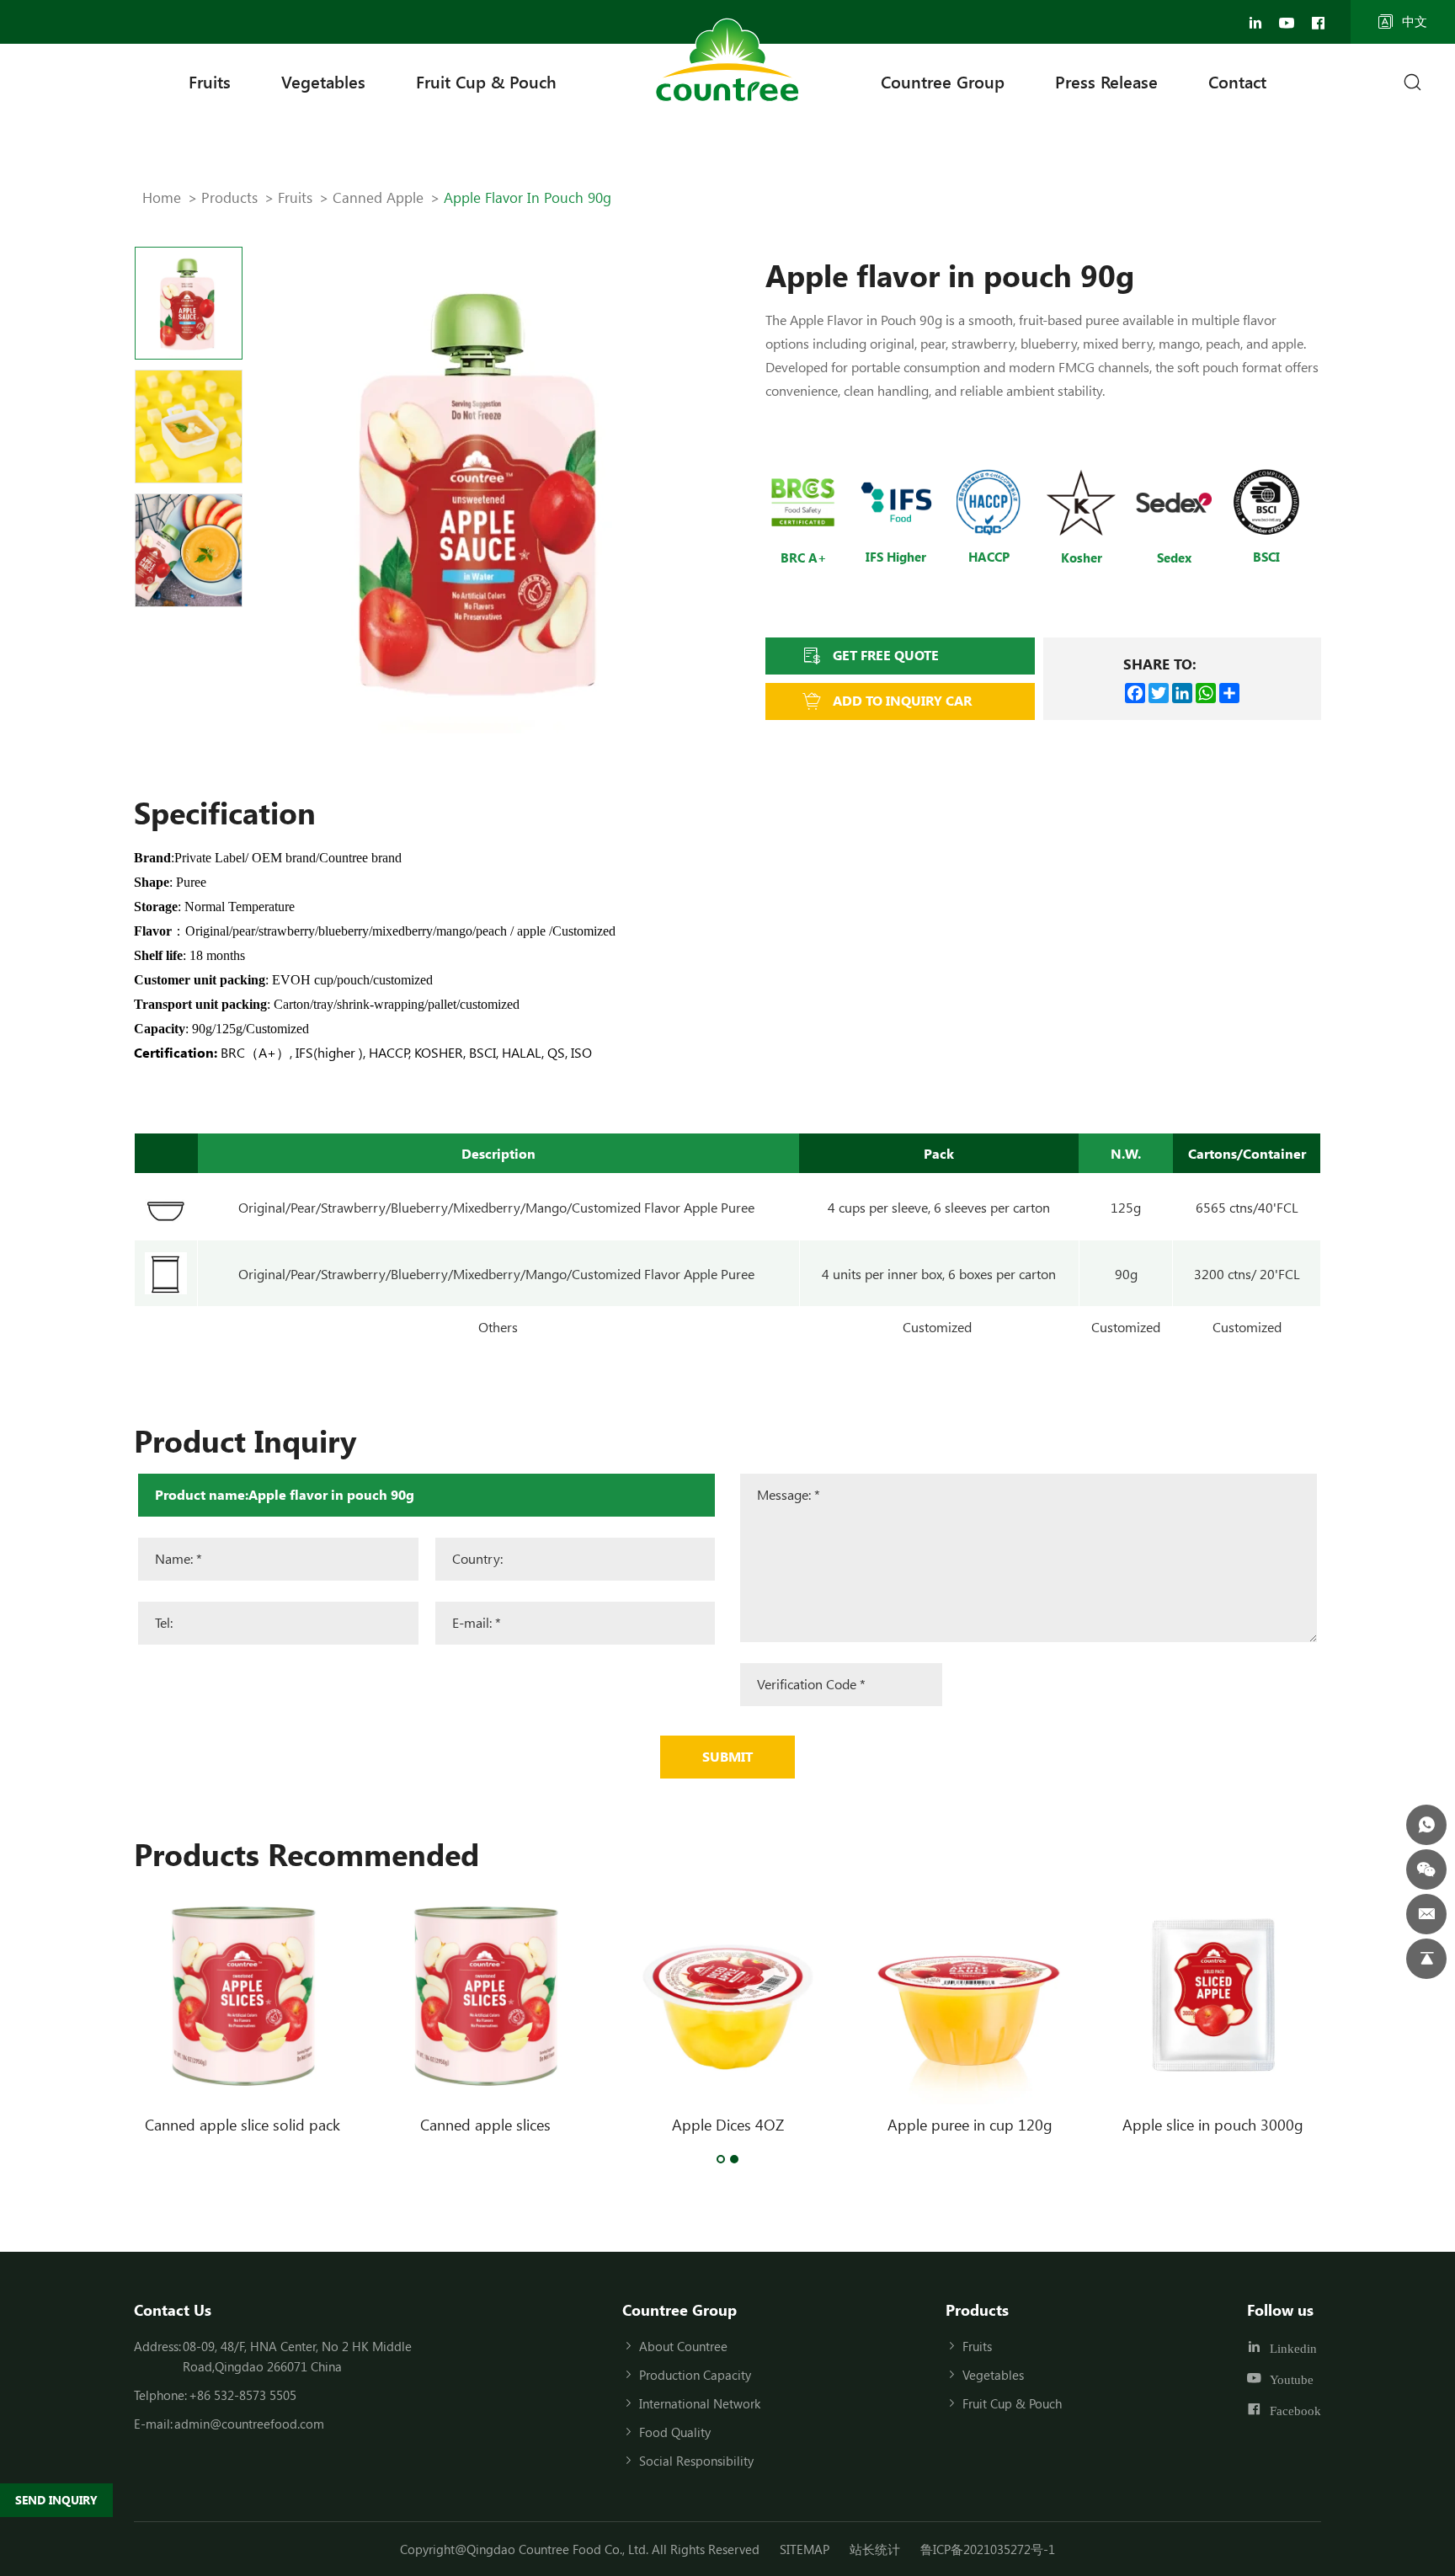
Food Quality (675, 2432)
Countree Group (943, 81)
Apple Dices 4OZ (728, 2125)
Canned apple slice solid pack (242, 2125)
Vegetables (323, 81)
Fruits (210, 81)
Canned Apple (378, 197)
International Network (700, 2403)
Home (162, 197)
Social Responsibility (696, 2461)
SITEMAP (805, 2549)
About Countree (683, 2346)
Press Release (1106, 81)
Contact (1237, 81)
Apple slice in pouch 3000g (1213, 2125)
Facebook (1295, 2410)
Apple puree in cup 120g (970, 2125)
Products (229, 197)
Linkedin (1293, 2348)
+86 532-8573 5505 (242, 2395)
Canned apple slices (485, 2125)
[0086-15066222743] (1426, 1825)
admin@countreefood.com (249, 2424)
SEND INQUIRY (56, 2500)
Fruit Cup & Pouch (486, 81)
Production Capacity (695, 2375)
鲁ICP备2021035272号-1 (988, 2549)
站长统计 (875, 2549)
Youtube (1292, 2379)
